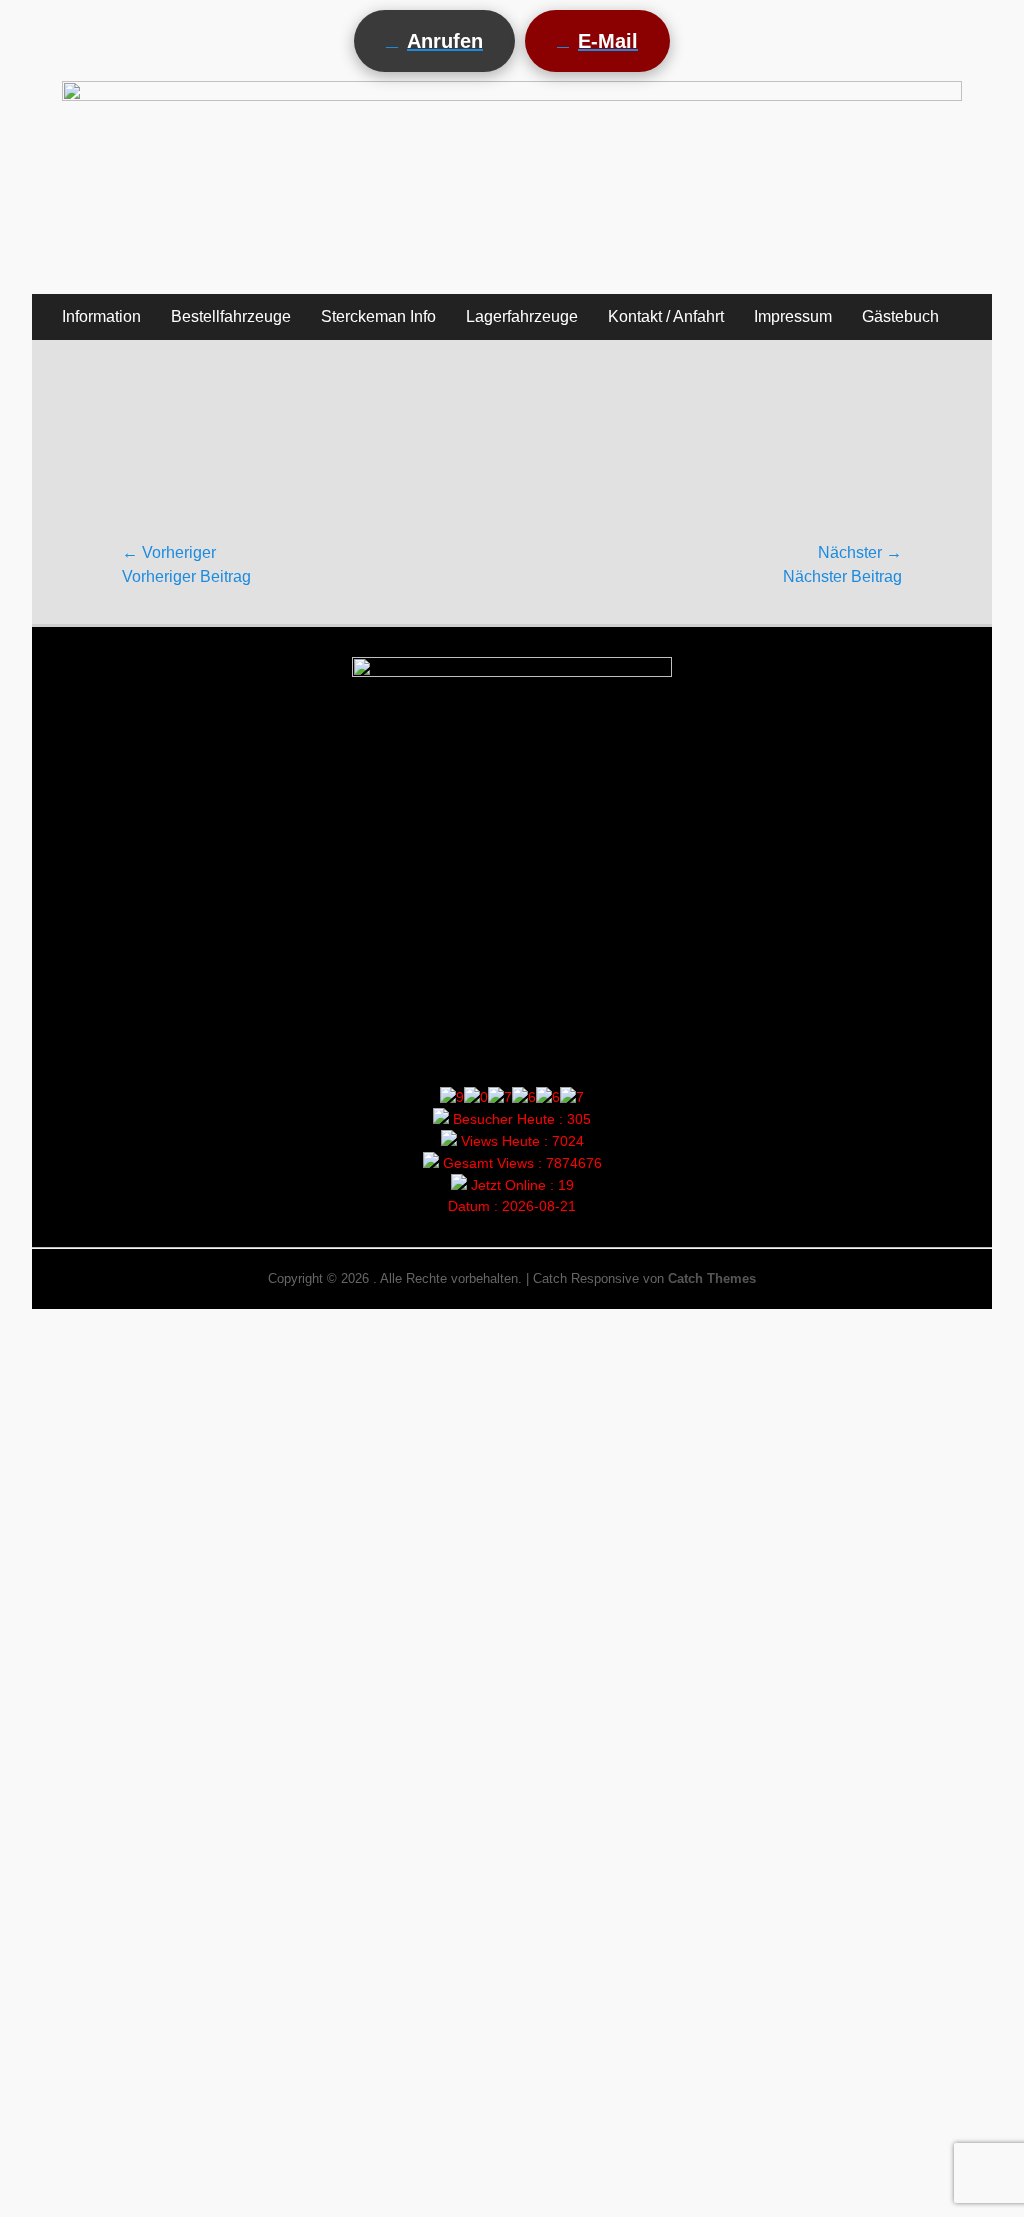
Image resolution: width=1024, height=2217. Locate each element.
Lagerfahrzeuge (522, 316)
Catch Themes (712, 1278)
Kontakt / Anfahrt (666, 316)
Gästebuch (900, 316)
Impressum (793, 316)
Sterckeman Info (378, 316)
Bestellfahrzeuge (231, 316)
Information (101, 316)
